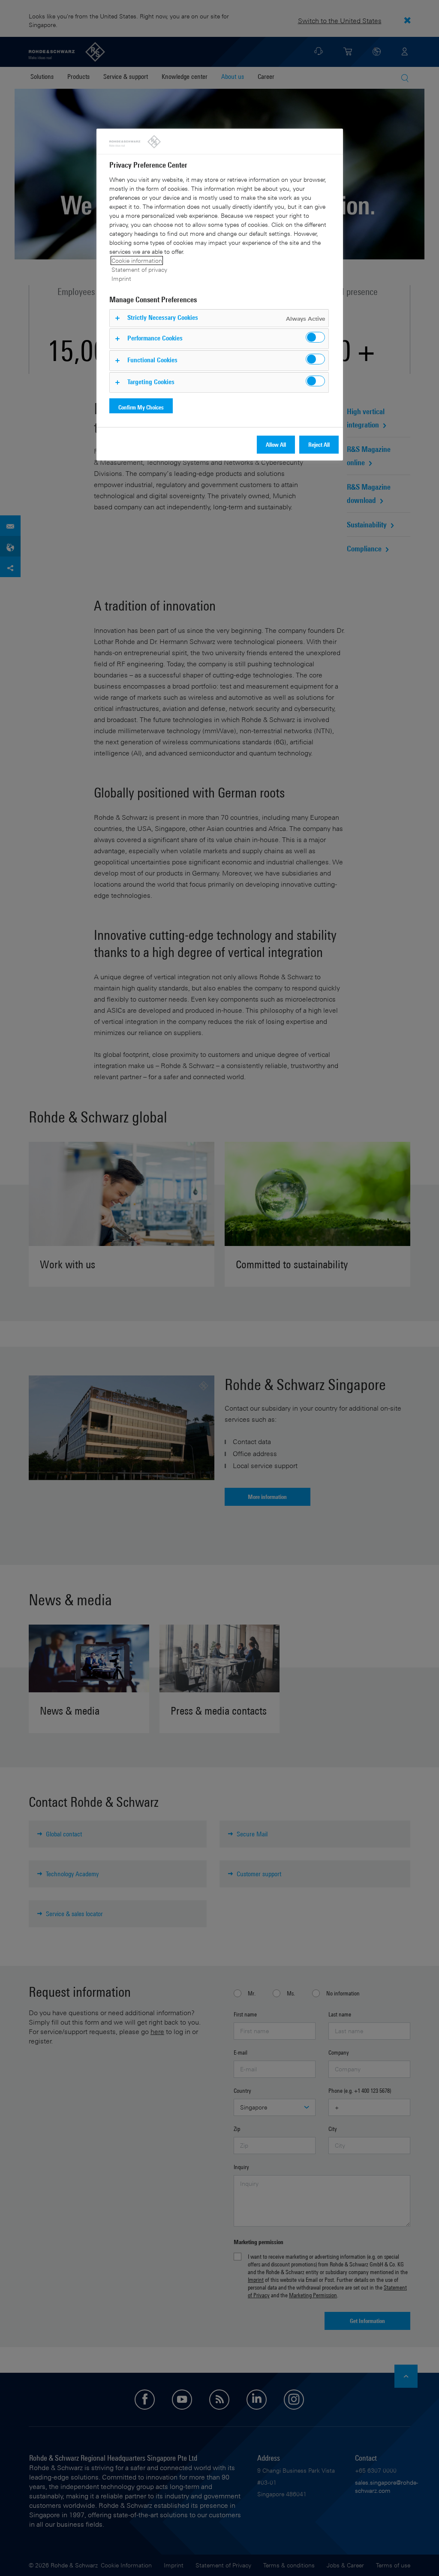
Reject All (319, 444)
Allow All (276, 444)
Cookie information (137, 260)
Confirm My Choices (141, 407)
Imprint (121, 278)
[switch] (315, 337)
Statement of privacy (139, 269)
